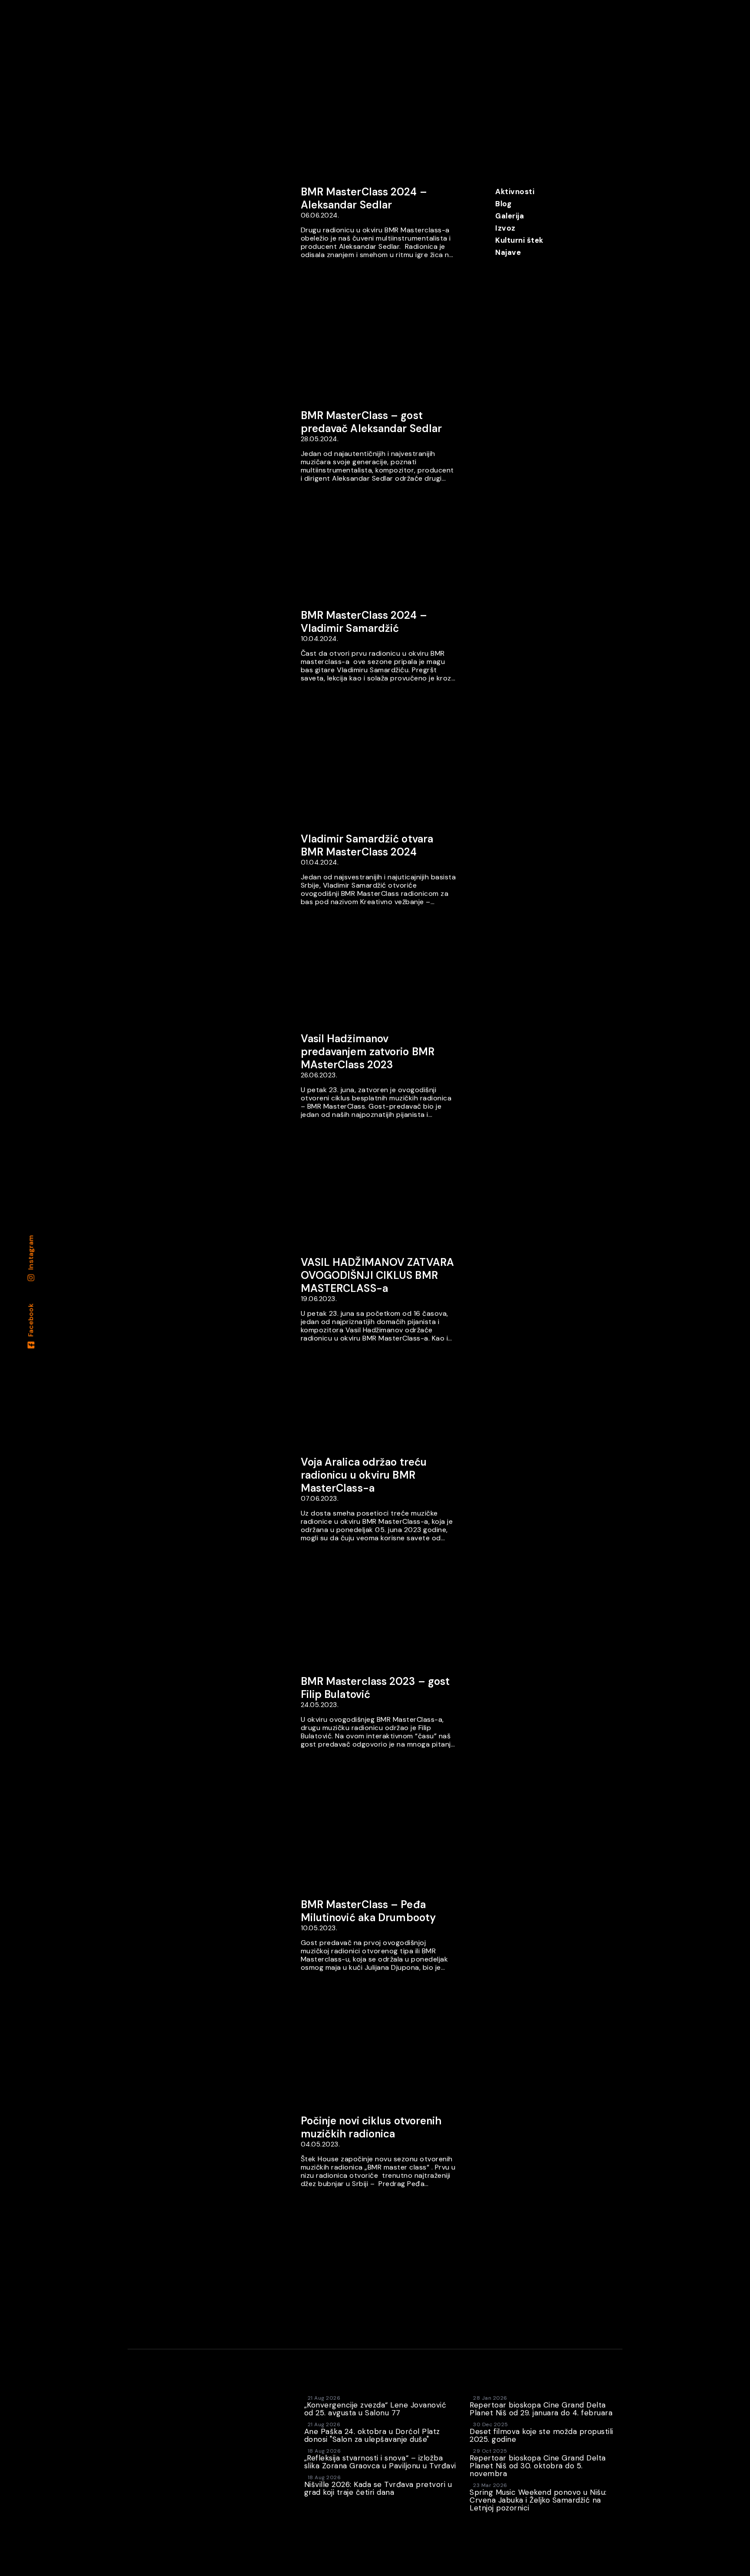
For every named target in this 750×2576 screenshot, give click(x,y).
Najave (508, 252)
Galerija (510, 216)
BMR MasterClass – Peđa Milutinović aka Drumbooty (368, 1911)
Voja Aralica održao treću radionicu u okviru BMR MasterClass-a (364, 1475)
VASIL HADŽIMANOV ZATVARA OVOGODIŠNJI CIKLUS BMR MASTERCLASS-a (377, 1275)
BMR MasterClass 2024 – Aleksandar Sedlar (364, 198)
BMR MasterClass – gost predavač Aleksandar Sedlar (372, 422)
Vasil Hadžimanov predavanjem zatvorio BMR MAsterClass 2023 (368, 1052)
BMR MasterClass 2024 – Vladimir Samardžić (364, 622)
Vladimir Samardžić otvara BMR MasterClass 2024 (367, 845)
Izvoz (505, 228)
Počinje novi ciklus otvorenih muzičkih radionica (371, 2127)
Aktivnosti (515, 192)
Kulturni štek (519, 240)
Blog (503, 204)
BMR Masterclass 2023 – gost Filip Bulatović (375, 1688)
